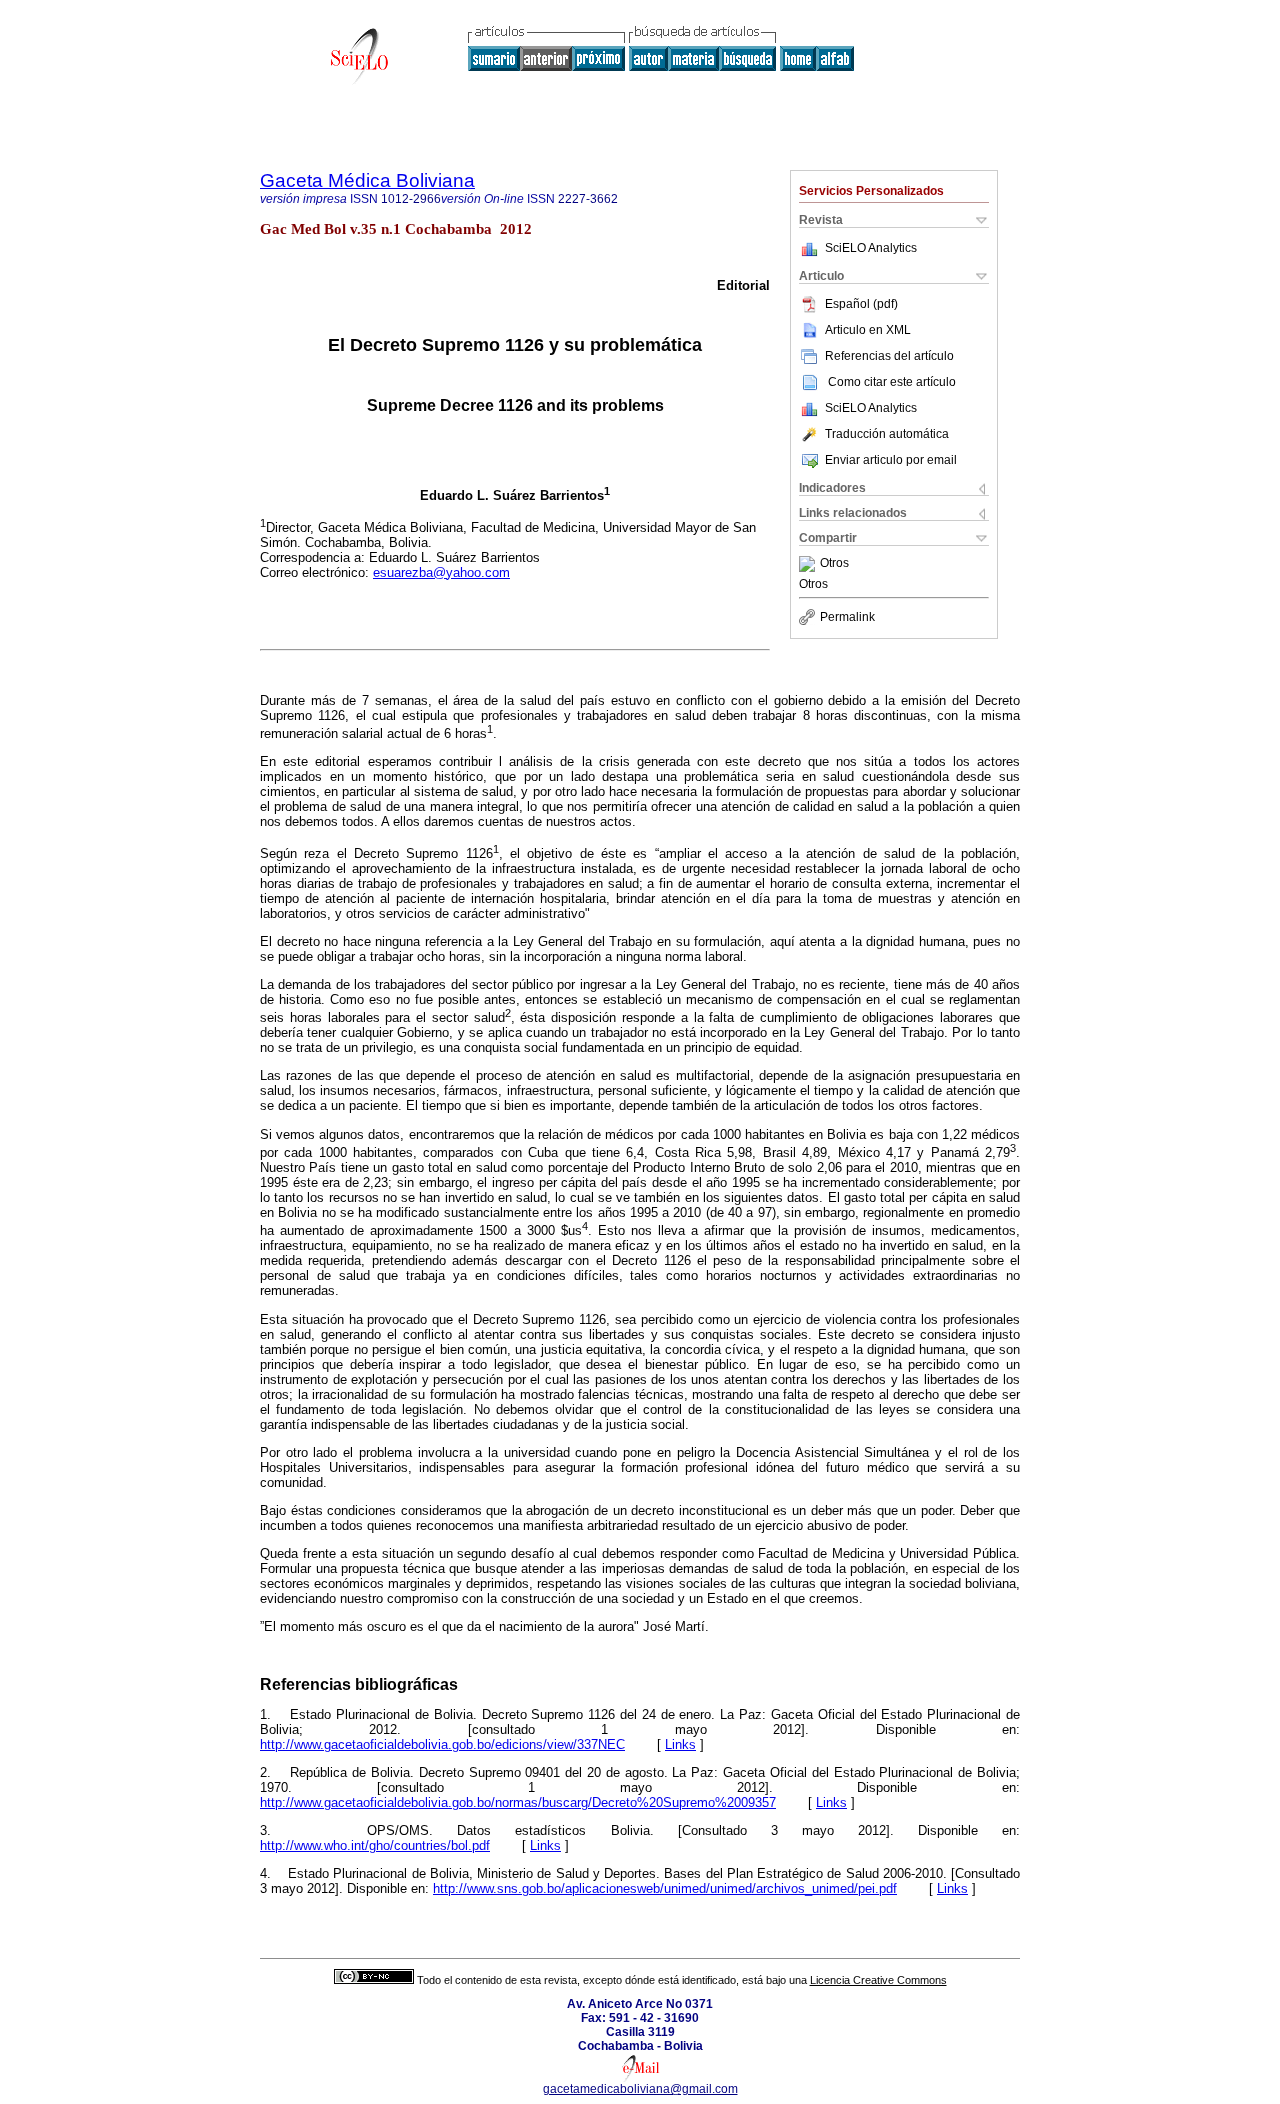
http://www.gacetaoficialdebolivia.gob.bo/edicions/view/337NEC (442, 1744)
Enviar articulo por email (891, 460)
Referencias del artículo (889, 356)
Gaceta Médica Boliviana (367, 180)
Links (680, 1744)
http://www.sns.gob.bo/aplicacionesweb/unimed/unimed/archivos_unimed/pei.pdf (665, 1888)
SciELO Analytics (871, 248)
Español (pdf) (861, 304)
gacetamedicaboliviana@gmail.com (640, 2089)
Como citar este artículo (892, 382)
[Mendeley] (809, 564)
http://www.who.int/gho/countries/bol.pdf (375, 1845)
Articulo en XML (868, 330)
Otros (834, 564)
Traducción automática (887, 434)
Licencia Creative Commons (878, 1980)
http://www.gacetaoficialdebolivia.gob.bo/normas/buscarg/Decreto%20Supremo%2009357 (518, 1802)
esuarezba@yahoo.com (441, 572)
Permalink (847, 617)
